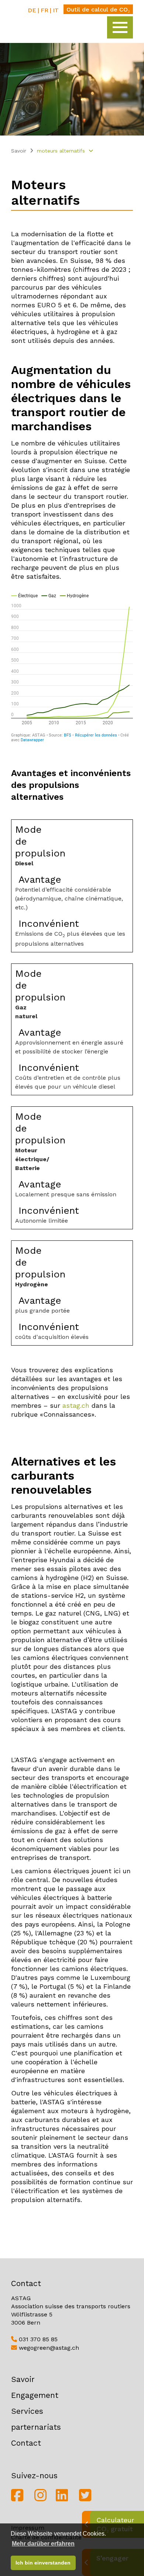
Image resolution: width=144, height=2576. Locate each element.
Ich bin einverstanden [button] (43, 2563)
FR (44, 10)
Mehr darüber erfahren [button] (43, 2544)
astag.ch (76, 1405)
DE (32, 10)
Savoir (19, 151)
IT (56, 10)
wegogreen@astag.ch (48, 2348)
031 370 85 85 (37, 2339)
